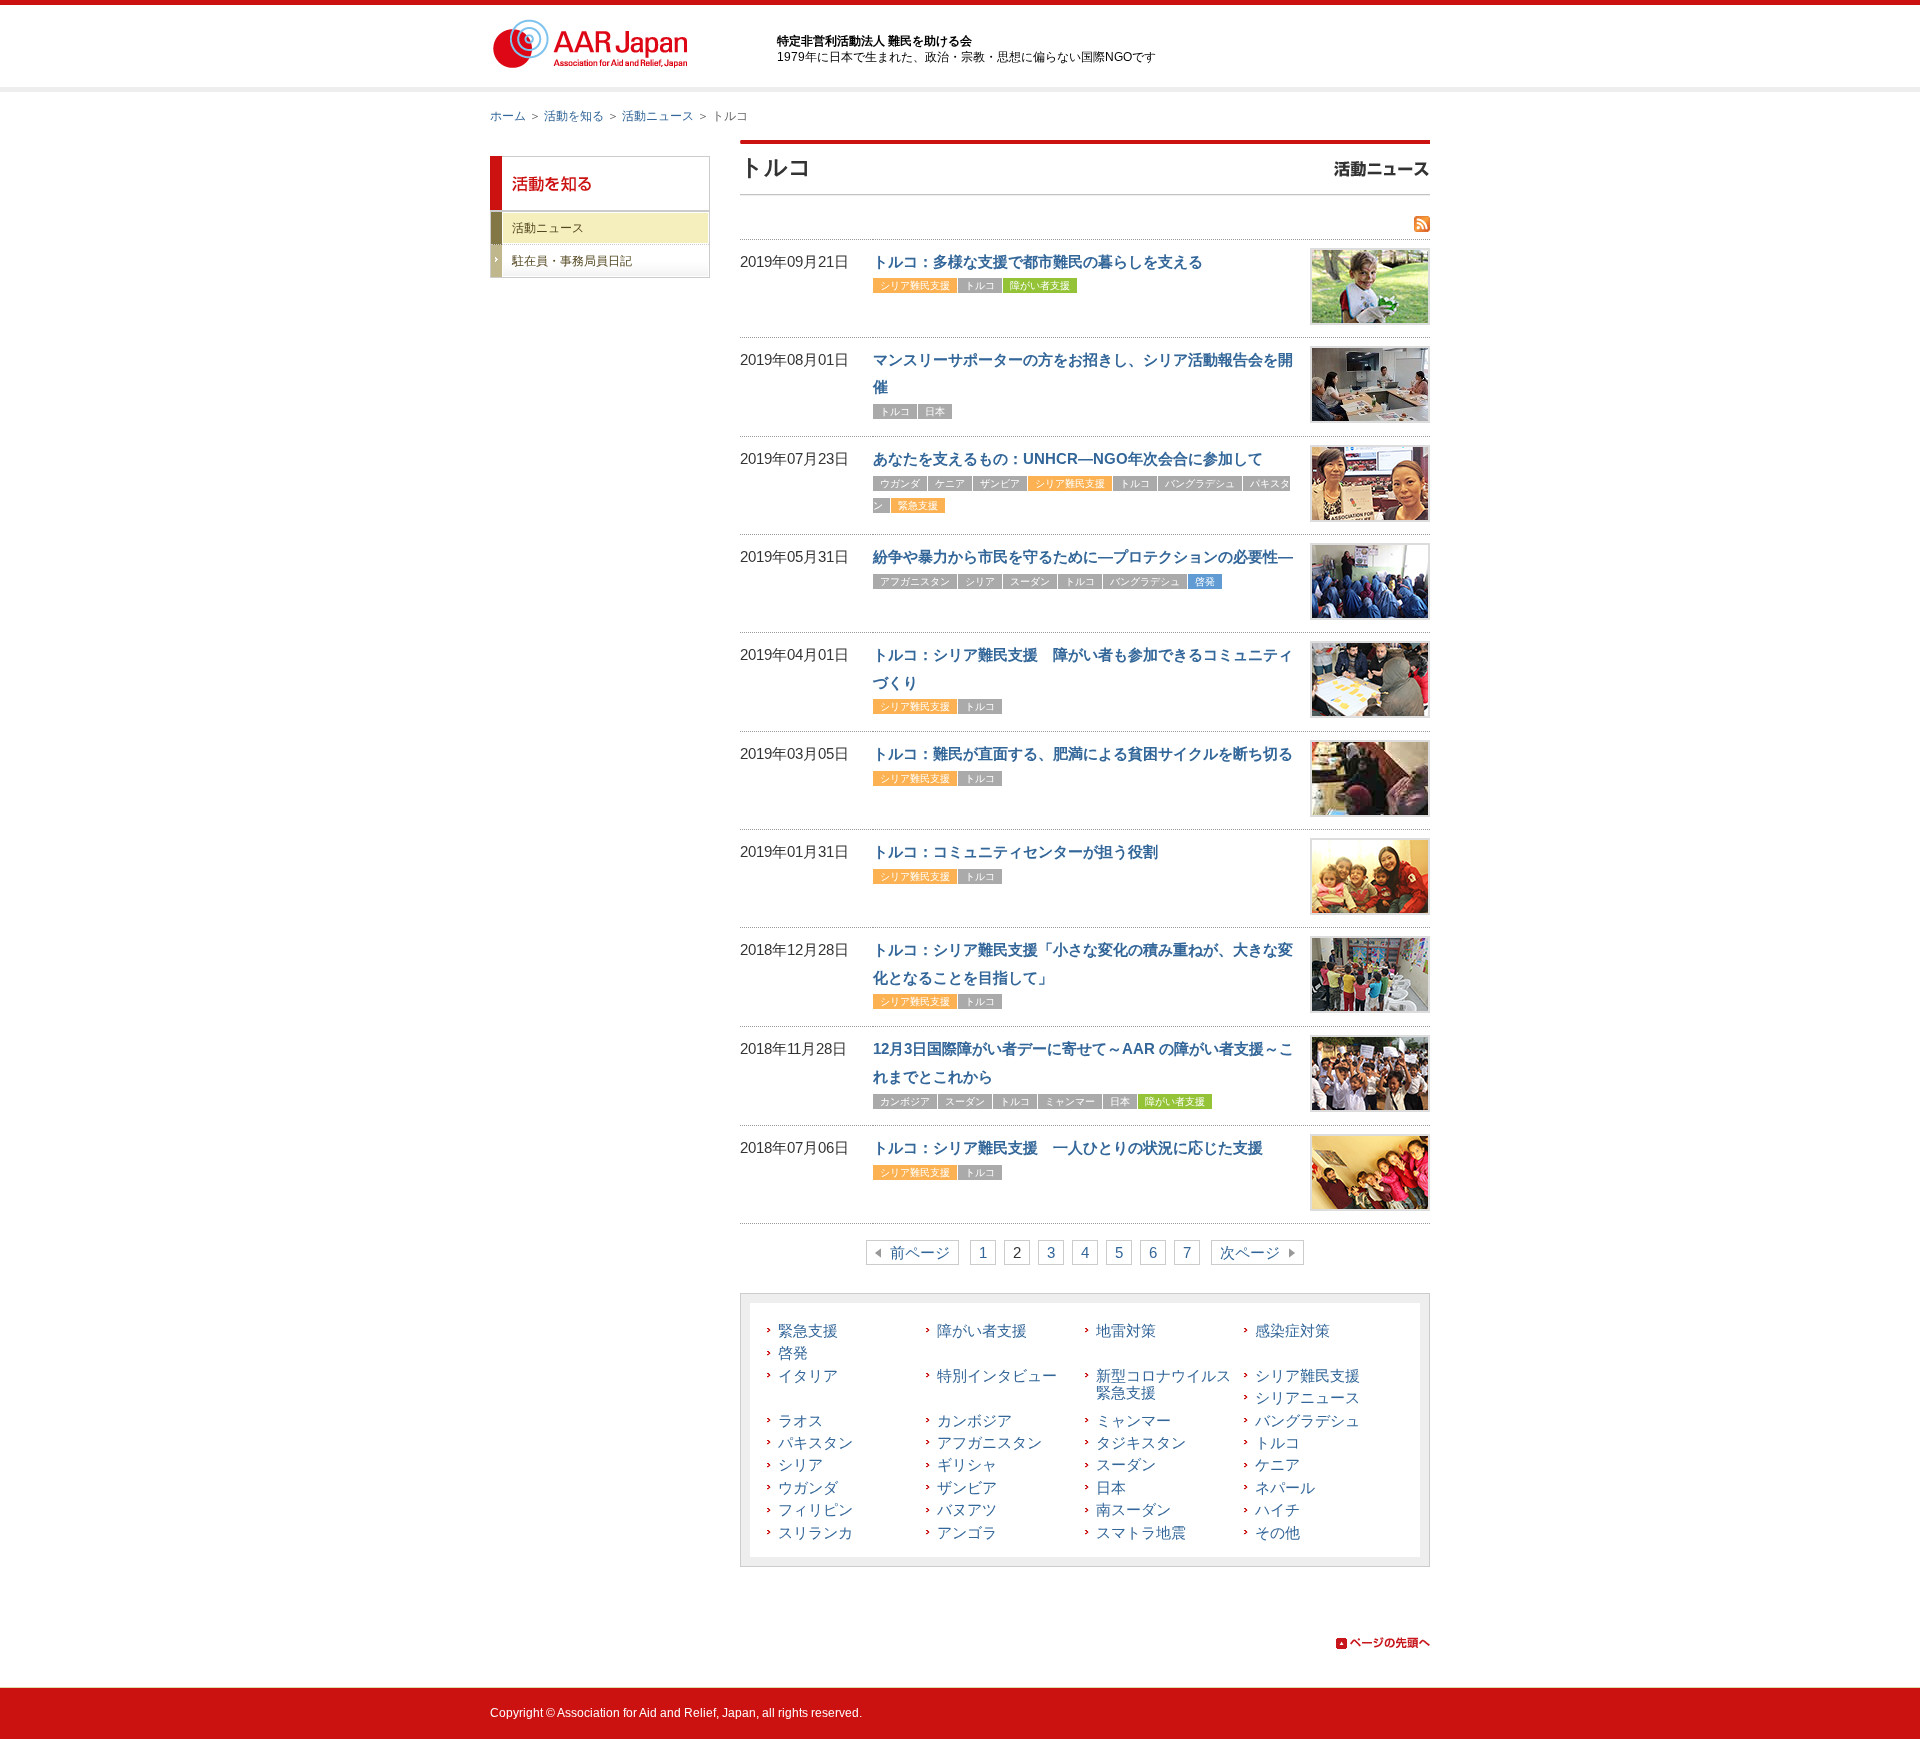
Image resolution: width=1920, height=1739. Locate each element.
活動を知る (574, 116)
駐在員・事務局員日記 (572, 261)
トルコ (980, 285)
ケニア (950, 483)
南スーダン (1133, 1509)
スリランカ (815, 1532)
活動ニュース (658, 116)
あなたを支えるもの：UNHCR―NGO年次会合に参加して (1068, 458)
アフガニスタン (915, 581)
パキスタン (815, 1442)
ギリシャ (967, 1464)
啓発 (1205, 581)
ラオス (800, 1420)
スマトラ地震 (1141, 1532)
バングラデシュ (1200, 483)
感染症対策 (1292, 1330)
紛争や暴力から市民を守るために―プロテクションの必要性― (1083, 556)
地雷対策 (1126, 1330)
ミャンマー (1070, 1101)
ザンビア (1000, 483)
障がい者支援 (1040, 285)
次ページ (1250, 1252)
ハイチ (1277, 1509)
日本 (935, 411)
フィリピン (815, 1509)
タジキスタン (1141, 1442)
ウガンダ (900, 483)
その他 (1277, 1532)
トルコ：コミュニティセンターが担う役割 (1015, 851)
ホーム (508, 116)
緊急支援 (918, 505)
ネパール (1285, 1487)
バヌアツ (967, 1509)
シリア (980, 581)
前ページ (920, 1252)
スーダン (1030, 581)
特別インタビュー (997, 1375)
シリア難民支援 (915, 285)
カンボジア (905, 1101)
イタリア (808, 1375)
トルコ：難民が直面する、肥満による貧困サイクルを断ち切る (1083, 753)
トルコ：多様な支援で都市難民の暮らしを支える (1038, 261)
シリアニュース (1307, 1397)
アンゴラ (967, 1532)
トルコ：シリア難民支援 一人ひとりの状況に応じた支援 (1068, 1147)
